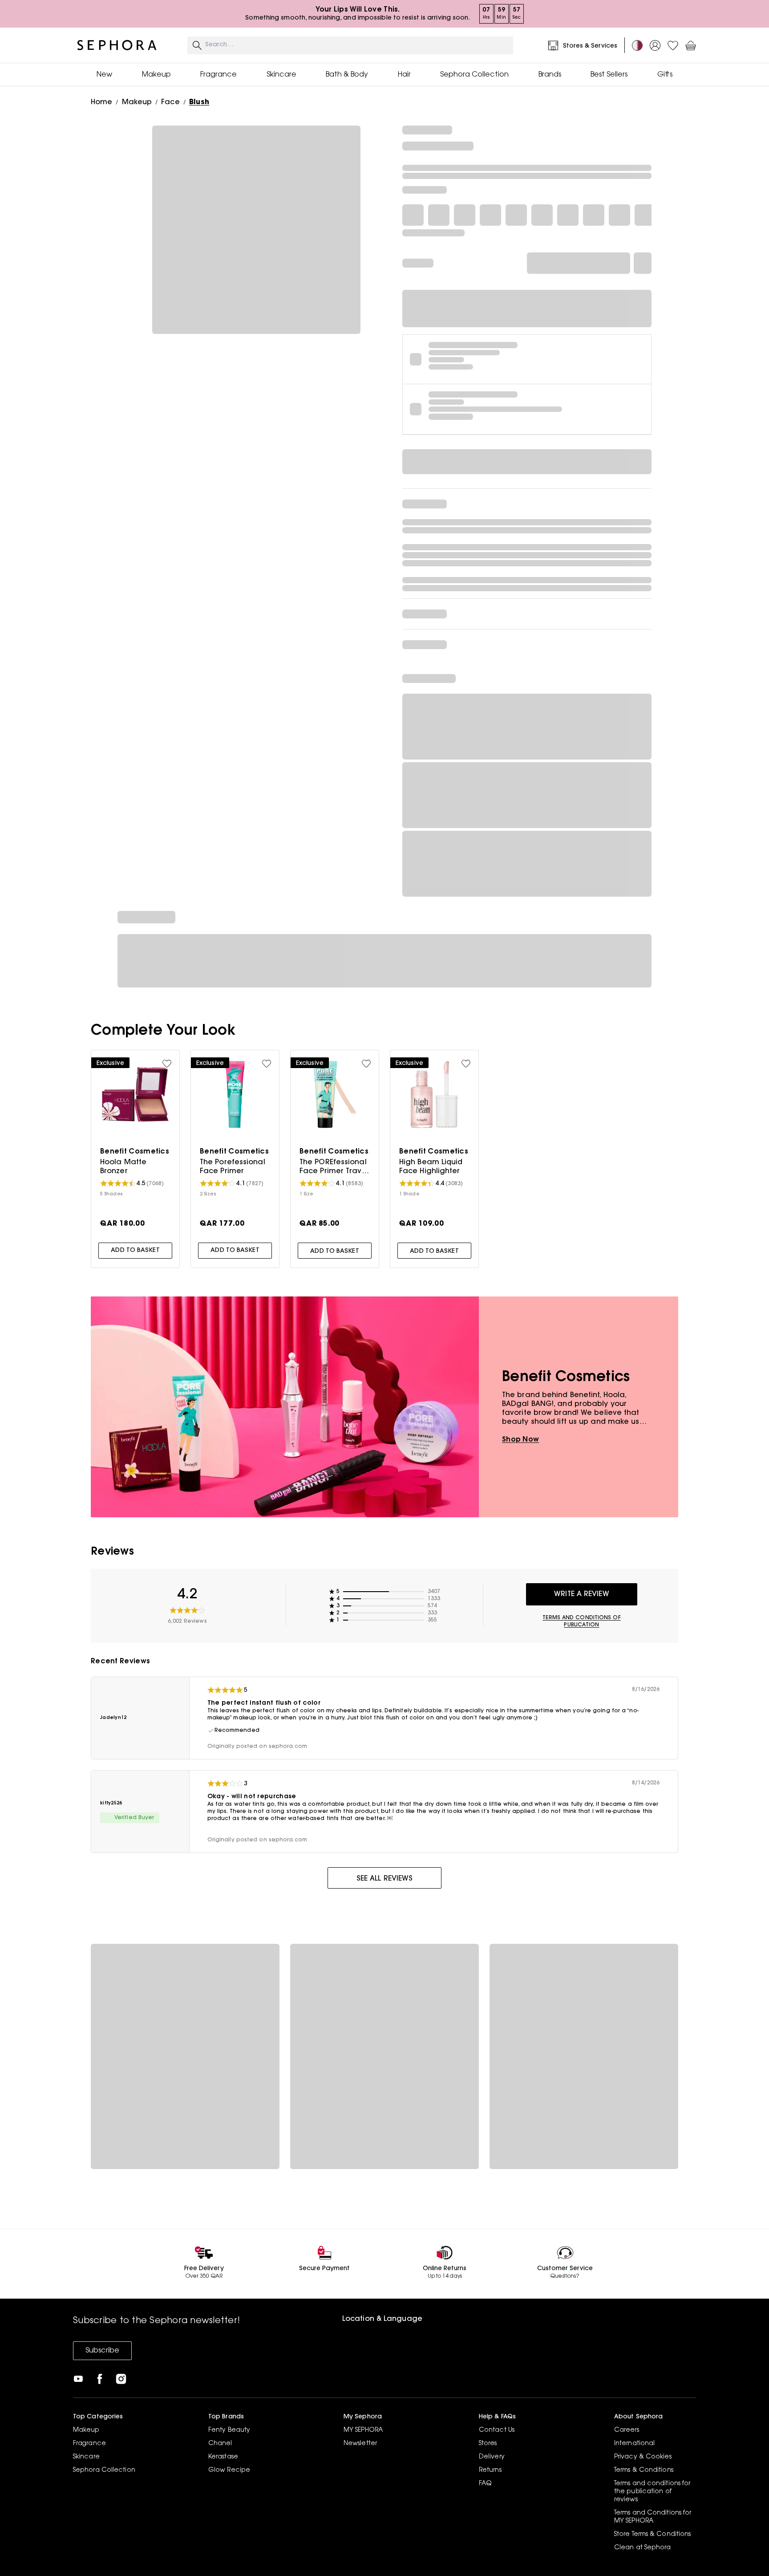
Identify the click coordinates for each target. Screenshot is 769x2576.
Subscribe (102, 2351)
